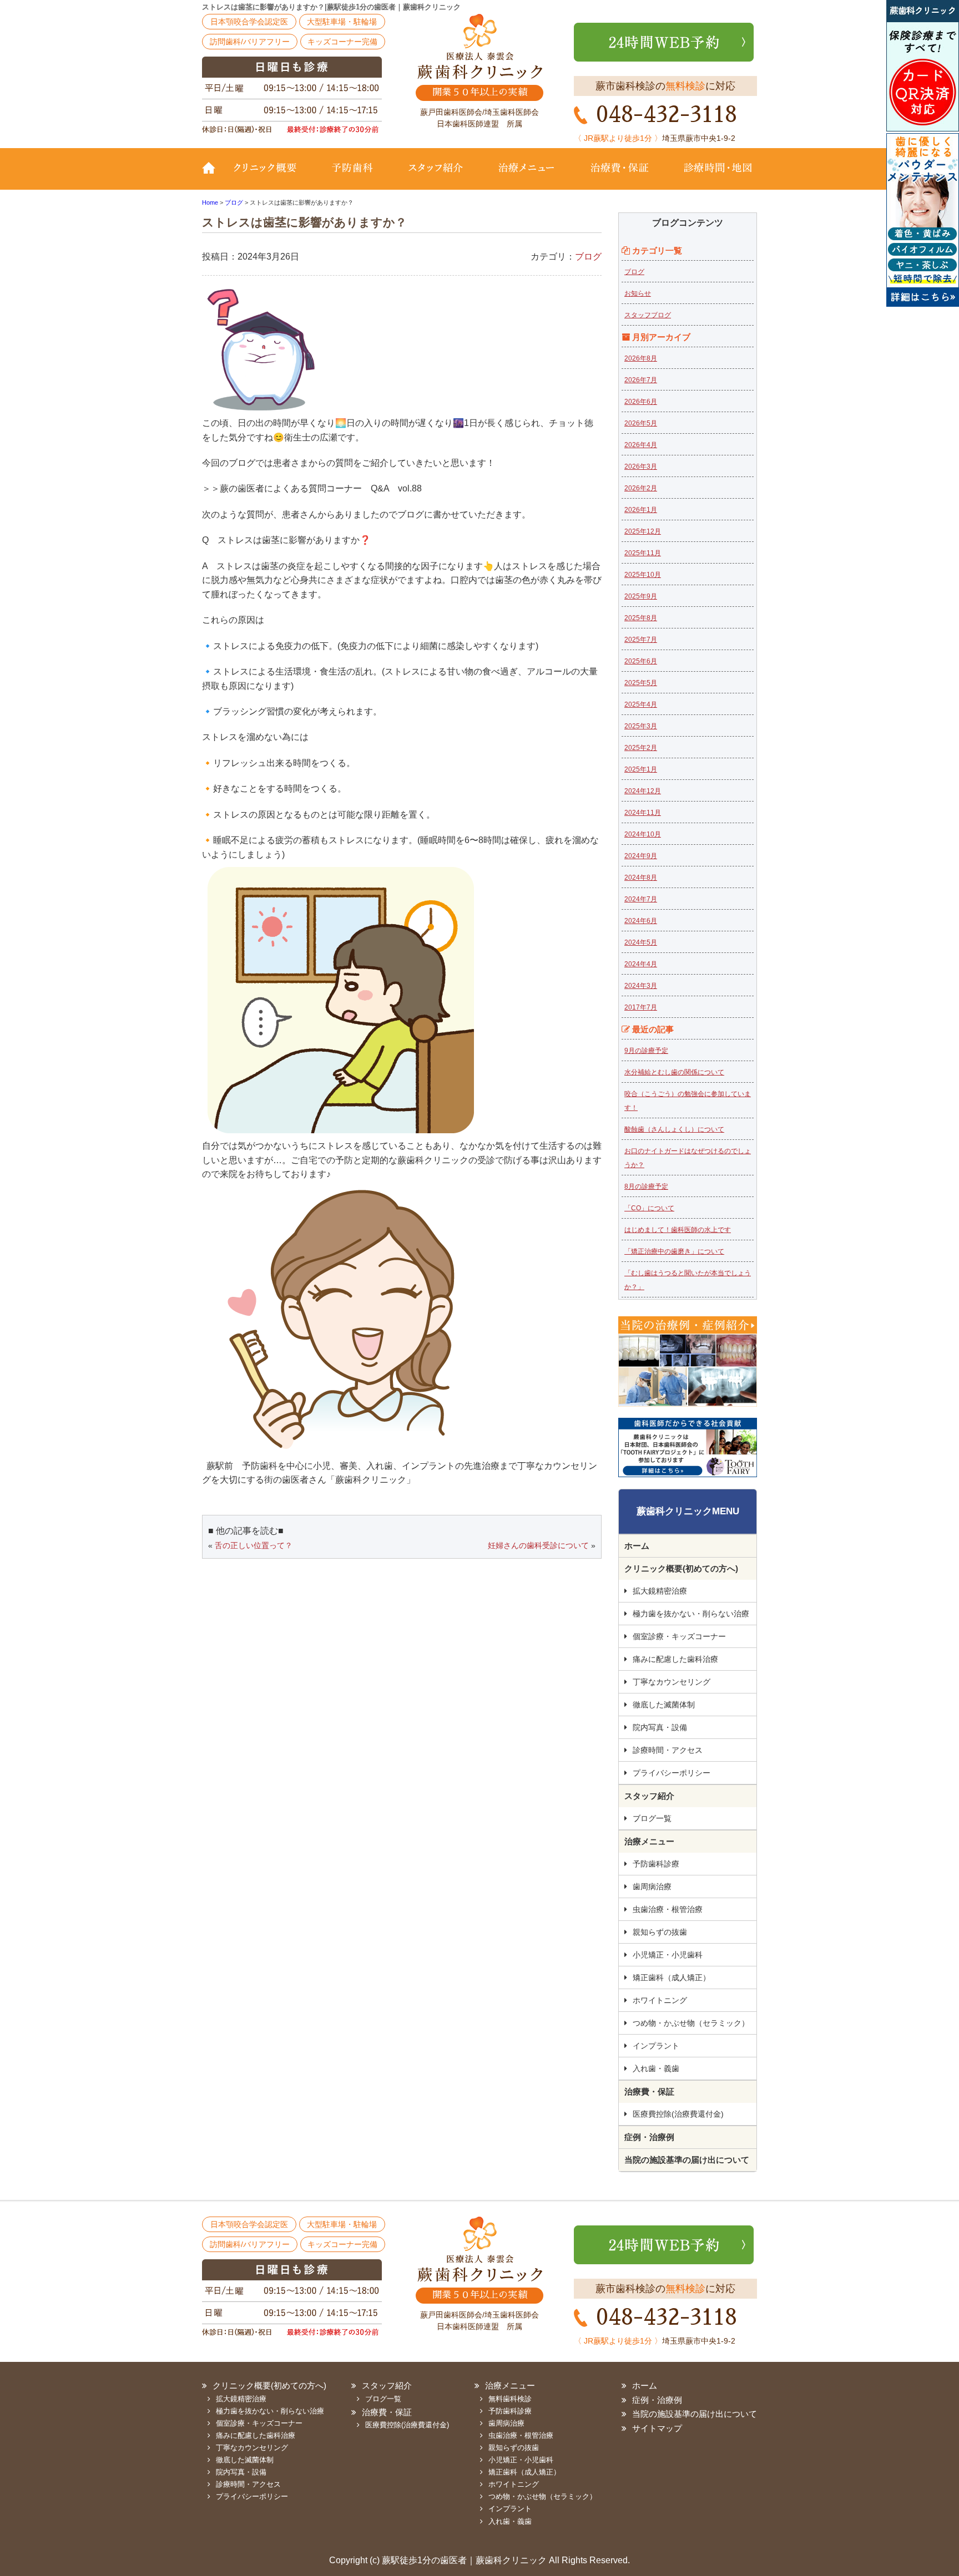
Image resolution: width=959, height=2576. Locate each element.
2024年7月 (641, 899)
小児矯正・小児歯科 (668, 1955)
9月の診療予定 (646, 1051)
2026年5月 (641, 423)
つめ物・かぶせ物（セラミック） (691, 2023)
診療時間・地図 (711, 176)
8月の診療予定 (646, 1186)
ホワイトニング (660, 2000)
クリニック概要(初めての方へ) (271, 176)
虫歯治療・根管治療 (668, 1909)
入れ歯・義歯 (656, 2068)
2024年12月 (643, 791)
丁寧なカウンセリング (672, 1682)
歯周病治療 (652, 1887)
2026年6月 (641, 402)
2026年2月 (641, 488)
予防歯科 (355, 176)
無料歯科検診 (510, 2399)
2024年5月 (641, 942)
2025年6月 (641, 661)
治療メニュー (527, 176)
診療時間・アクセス (668, 1750)
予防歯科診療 (656, 1864)
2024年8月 (641, 878)
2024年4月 (641, 964)
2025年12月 (643, 531)
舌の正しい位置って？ (254, 1545)
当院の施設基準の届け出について (687, 2160)
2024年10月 (643, 834)
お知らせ (638, 293)
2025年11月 (643, 553)
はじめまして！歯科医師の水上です (678, 1230)
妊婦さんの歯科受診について (538, 1545)
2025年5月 (641, 683)
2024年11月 (643, 813)
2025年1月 (641, 769)
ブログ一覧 (652, 1818)
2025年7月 (641, 640)
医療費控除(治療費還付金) (678, 2114)
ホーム (637, 1546)
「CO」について (649, 1208)
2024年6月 (641, 921)
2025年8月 (641, 618)
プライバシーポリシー (672, 1773)
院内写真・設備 (660, 1727)
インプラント (656, 2046)
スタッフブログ (648, 315)
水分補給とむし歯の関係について (674, 1072)
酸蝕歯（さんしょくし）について (674, 1129)
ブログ (588, 257)
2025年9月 (641, 596)
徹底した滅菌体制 (664, 1705)
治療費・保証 (620, 176)
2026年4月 (641, 445)
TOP (213, 176)
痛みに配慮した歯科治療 (675, 1659)
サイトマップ (657, 2428)
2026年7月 (641, 380)
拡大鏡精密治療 (660, 1591)
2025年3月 (641, 726)
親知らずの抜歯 (660, 1932)
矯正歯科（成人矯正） (672, 1977)
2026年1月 (641, 510)
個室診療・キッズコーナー (679, 1636)
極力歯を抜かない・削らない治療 (691, 1614)
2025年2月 (641, 748)
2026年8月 (641, 358)
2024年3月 (641, 986)
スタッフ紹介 (435, 176)
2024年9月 (641, 856)
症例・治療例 (649, 2137)
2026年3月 (641, 466)
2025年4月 (641, 704)
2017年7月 (641, 1007)
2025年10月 (643, 575)
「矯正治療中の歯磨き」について (674, 1251)
